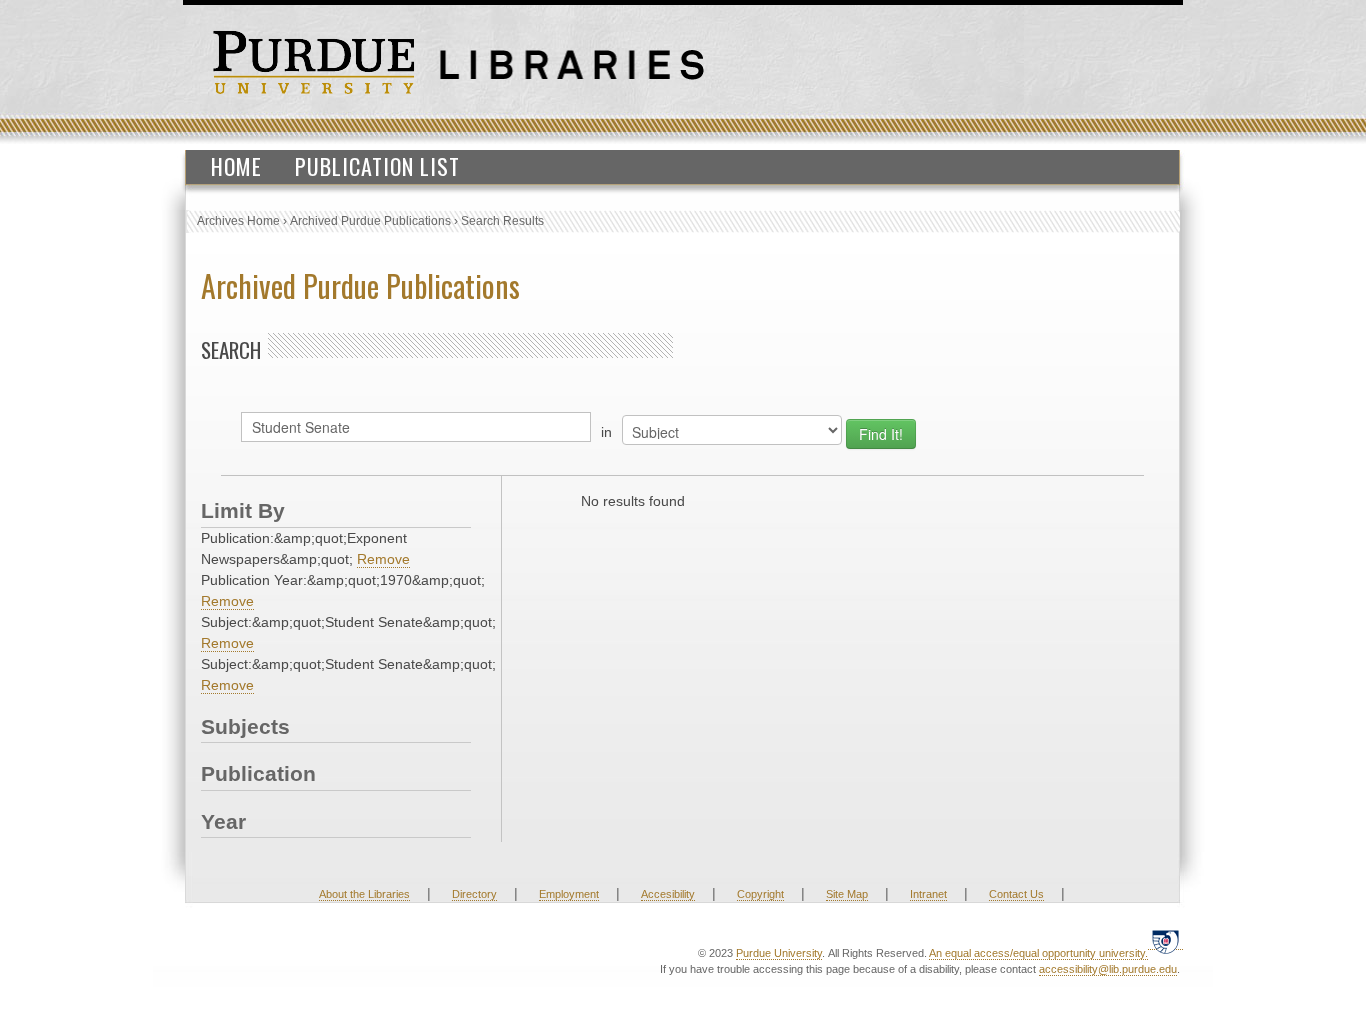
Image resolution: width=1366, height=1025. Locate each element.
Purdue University (779, 953)
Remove (383, 559)
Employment (569, 894)
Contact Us (1016, 894)
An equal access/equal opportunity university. (1038, 953)
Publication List (377, 166)
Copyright (760, 894)
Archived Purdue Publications (370, 221)
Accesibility (668, 894)
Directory (474, 894)
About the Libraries (364, 894)
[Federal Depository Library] (1165, 941)
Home (236, 166)
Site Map (847, 894)
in (606, 432)
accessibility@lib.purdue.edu (1108, 969)
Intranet (928, 894)
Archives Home (238, 221)
